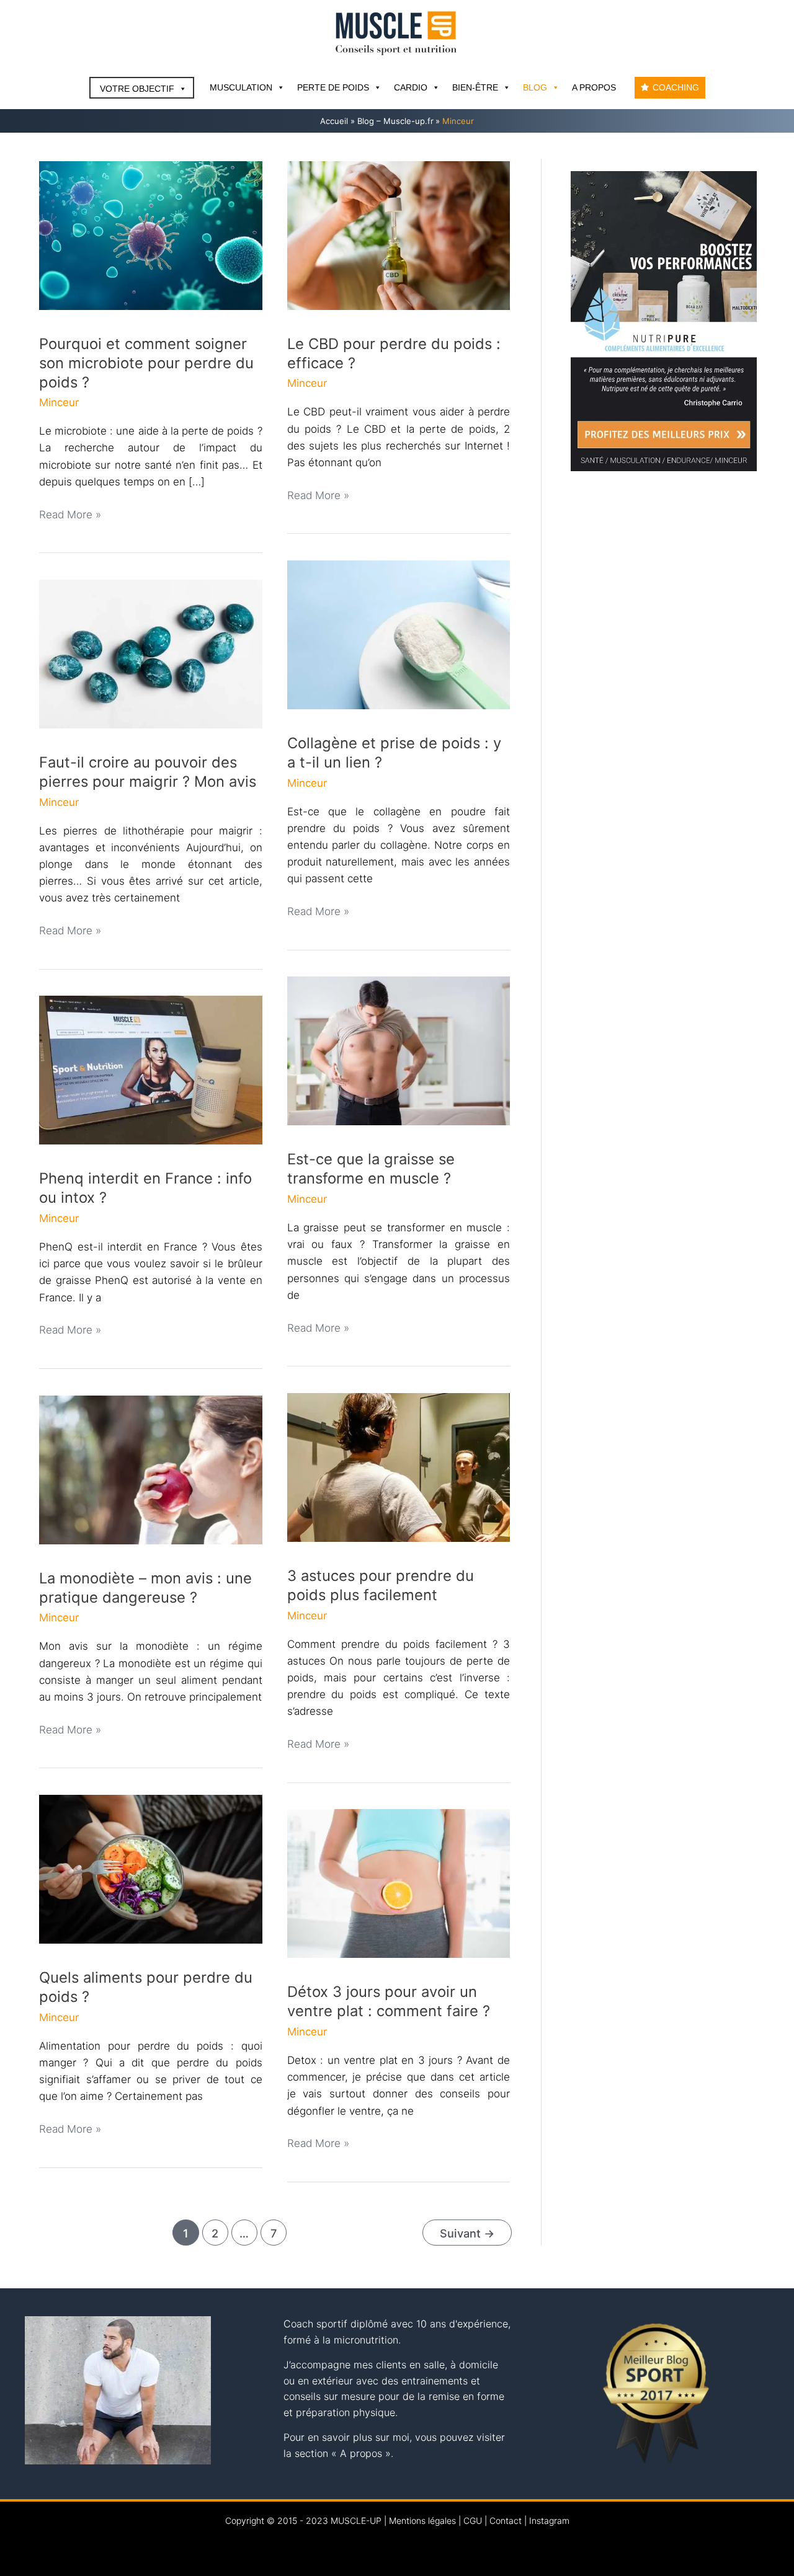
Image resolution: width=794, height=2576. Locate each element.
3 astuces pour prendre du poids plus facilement (381, 1585)
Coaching (676, 87)
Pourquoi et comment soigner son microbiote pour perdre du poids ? (146, 363)
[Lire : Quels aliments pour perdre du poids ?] (151, 1869)
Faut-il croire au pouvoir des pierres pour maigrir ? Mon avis (148, 772)
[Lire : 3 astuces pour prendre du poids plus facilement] (399, 1467)
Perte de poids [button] (333, 87)
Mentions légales (422, 2521)
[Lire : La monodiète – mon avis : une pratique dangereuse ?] (151, 1469)
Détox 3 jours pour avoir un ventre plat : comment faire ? (389, 2001)
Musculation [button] (241, 87)
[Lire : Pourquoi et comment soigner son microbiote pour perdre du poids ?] (151, 234)
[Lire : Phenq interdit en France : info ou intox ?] (151, 1069)
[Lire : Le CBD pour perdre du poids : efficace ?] (399, 234)
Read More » (70, 516)
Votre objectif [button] (137, 89)
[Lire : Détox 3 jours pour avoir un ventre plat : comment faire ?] (399, 1883)
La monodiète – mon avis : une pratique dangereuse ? (145, 1588)
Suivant (467, 2233)
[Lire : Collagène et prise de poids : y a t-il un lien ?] (399, 634)
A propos (594, 87)
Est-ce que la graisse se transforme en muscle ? (371, 1169)
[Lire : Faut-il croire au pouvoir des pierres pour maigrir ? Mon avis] (151, 653)
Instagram (549, 2521)
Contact (506, 2521)
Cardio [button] (411, 87)
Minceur (59, 402)
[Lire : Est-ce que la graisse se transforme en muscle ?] (399, 1050)
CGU (473, 2521)
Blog (535, 87)
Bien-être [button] (475, 87)
